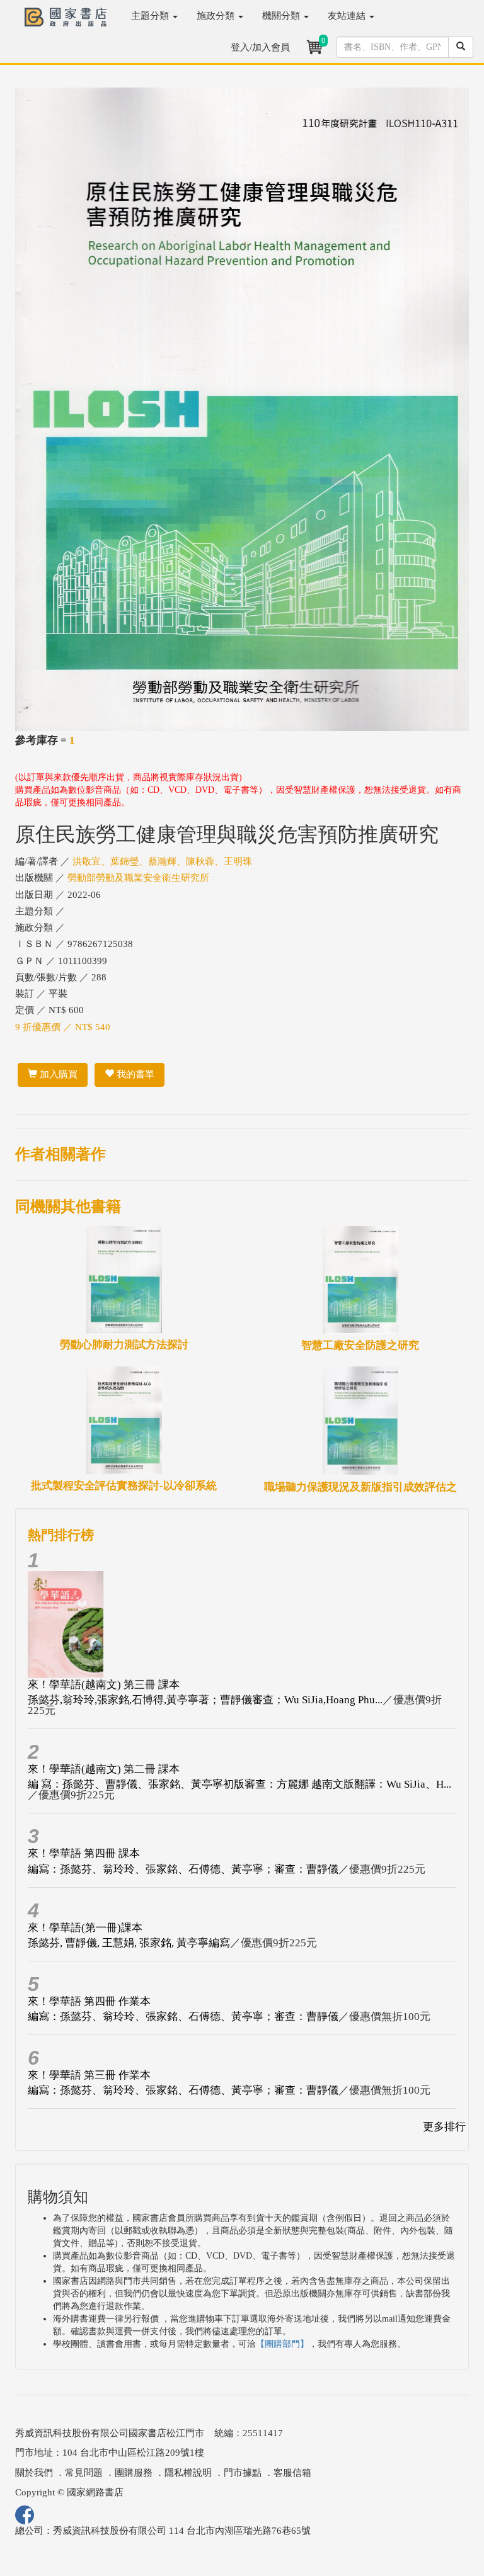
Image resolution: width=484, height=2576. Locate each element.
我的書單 (134, 1074)
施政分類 (217, 16)
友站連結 (348, 16)
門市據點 (243, 2473)
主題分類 (151, 16)
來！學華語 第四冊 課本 (84, 1853)
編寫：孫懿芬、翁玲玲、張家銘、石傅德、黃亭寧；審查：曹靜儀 (183, 1869)
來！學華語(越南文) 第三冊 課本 (104, 1685)
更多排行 (444, 2127)
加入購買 (57, 1074)
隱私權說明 (188, 2473)
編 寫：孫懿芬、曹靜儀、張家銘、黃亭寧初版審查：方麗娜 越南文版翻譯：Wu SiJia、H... (239, 1784)
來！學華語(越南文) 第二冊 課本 (104, 1769)
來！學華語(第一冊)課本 (85, 1928)
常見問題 (84, 2473)
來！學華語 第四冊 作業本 (89, 2001)
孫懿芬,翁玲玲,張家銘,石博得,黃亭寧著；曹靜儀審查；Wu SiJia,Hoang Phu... (205, 1700)
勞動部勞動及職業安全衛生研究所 (138, 878)
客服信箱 (292, 2473)
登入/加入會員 (260, 47)
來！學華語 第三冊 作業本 (89, 2075)
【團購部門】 (282, 2344)
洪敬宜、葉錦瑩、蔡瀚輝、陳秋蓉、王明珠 (162, 861)
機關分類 (282, 16)
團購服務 (134, 2473)
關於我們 (34, 2473)
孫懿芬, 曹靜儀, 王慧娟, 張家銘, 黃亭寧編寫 (129, 1943)
